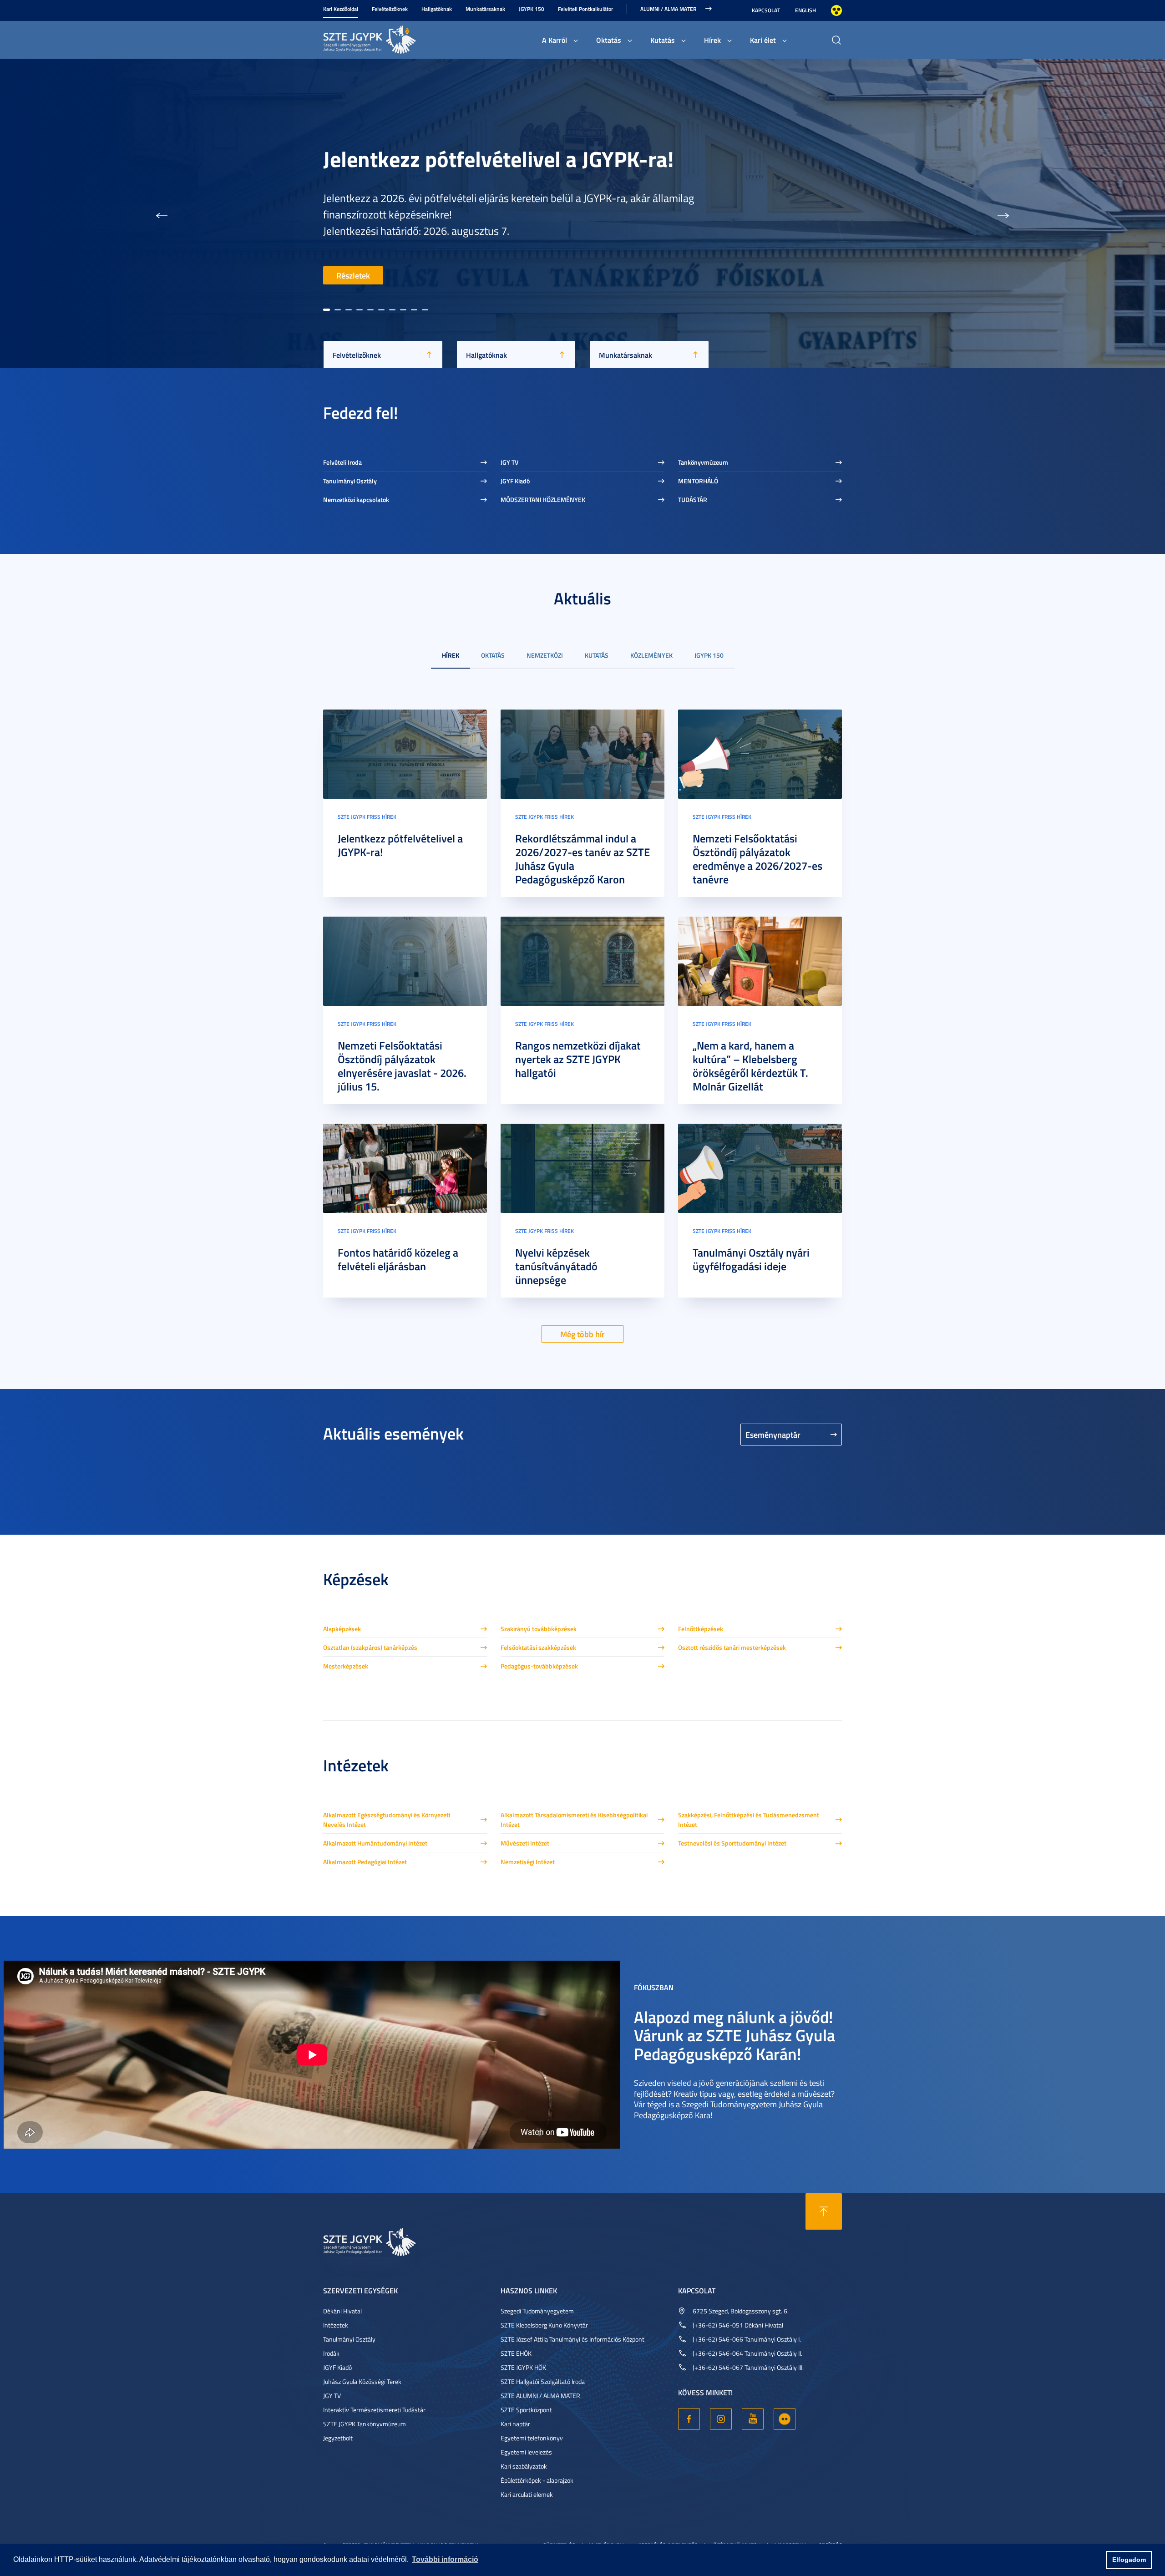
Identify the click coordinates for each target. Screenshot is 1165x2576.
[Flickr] (785, 2419)
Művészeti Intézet (525, 1843)
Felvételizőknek (390, 9)
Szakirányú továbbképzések (539, 1629)
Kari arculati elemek (527, 2494)
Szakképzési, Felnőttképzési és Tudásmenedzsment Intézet (749, 1820)
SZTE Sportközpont (526, 2410)
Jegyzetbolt (338, 2438)
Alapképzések (342, 1629)
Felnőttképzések (701, 1629)
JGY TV (509, 462)
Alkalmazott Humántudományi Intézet (375, 1843)
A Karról (555, 40)
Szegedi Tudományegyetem (537, 2311)
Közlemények (651, 655)
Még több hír (582, 1334)
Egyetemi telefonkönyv (532, 2438)
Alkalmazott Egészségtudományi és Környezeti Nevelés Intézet (387, 1820)
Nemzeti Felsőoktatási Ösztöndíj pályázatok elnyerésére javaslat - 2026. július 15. (402, 1066)
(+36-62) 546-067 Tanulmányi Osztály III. (748, 2367)
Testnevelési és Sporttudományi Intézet (732, 1843)
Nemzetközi (545, 655)
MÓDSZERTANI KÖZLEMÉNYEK (543, 499)
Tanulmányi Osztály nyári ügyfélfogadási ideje (751, 1259)
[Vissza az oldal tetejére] (824, 2211)
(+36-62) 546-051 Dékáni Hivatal (738, 2325)
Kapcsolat (766, 10)
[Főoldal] (391, 38)
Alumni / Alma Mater (668, 9)
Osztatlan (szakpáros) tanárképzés (370, 1647)
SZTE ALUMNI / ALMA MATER (540, 2396)
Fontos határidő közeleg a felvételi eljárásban (398, 1259)
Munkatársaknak (485, 9)
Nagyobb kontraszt (836, 10)
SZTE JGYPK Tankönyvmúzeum (365, 2424)
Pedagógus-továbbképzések (539, 1666)
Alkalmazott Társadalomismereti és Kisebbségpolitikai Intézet (574, 1820)
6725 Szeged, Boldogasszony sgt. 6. (741, 2311)
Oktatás (609, 40)
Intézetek (336, 2325)
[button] (162, 213)
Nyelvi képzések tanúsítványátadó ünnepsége (556, 1266)
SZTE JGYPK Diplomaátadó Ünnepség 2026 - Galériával (524, 162)
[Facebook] (689, 2419)
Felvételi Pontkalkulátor (585, 9)
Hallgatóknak (437, 9)
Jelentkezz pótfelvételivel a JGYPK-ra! (400, 845)
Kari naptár (515, 2424)
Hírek (712, 40)
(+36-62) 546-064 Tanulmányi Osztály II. (747, 2353)
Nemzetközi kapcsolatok (356, 499)
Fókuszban (654, 1987)
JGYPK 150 (532, 9)
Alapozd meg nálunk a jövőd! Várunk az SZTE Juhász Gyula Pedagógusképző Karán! (734, 2035)
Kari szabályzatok (524, 2466)
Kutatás (663, 40)
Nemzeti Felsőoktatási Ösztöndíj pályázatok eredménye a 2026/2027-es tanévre (757, 859)
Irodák (331, 2353)
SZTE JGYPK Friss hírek (367, 817)
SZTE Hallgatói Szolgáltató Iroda (543, 2381)
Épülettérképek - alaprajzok (537, 2480)
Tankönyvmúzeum (703, 462)
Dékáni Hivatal (342, 2311)
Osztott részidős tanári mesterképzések (732, 1647)
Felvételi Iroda (342, 462)
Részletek (353, 275)
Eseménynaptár (773, 1435)
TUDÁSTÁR (693, 499)
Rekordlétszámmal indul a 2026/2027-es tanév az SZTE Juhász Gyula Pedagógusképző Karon (582, 859)
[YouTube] (753, 2419)
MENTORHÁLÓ (698, 481)
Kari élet (763, 40)
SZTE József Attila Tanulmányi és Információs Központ (572, 2339)
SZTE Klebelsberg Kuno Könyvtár (544, 2325)
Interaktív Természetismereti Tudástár (374, 2410)
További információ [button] (445, 2559)
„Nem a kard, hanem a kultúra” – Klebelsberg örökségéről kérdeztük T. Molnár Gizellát (750, 1066)
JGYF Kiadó (515, 481)
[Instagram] (721, 2419)
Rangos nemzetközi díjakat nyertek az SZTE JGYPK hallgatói (578, 1059)
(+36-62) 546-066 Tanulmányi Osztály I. (747, 2339)
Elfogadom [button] (1129, 2560)
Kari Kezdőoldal (341, 9)
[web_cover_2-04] (760, 753)
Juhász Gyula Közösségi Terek (362, 2381)
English (805, 10)
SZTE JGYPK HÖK (523, 2367)
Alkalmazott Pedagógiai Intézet (365, 1862)
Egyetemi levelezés (526, 2452)
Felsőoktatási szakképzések (538, 1647)
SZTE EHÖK (516, 2353)
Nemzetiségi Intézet (528, 1862)
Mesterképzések (346, 1666)
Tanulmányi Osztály (350, 481)
